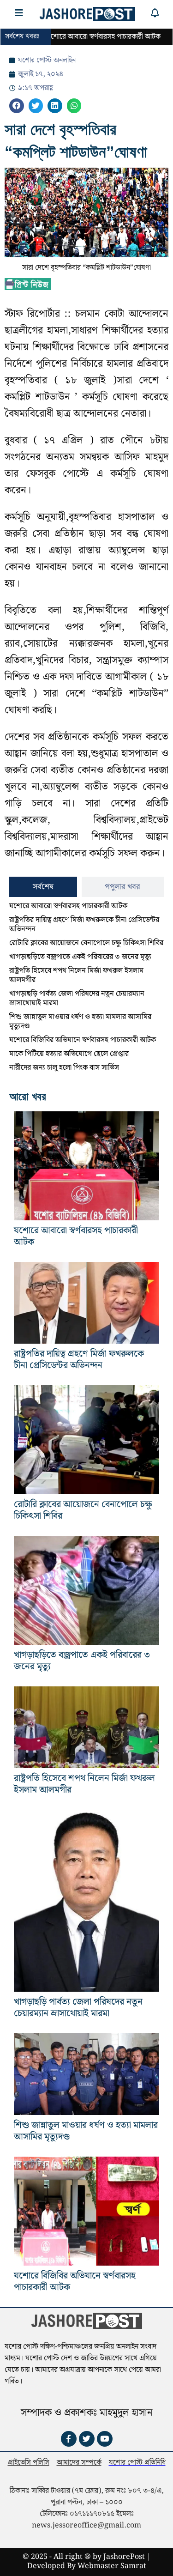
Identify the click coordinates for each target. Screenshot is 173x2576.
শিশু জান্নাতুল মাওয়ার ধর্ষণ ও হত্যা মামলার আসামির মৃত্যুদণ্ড (80, 1021)
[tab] (43, 887)
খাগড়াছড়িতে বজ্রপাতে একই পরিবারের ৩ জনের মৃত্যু (80, 957)
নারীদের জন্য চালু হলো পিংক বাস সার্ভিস (64, 1068)
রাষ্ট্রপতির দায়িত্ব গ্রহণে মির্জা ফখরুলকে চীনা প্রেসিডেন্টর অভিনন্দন (84, 924)
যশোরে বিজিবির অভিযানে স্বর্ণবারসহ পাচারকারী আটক (83, 1040)
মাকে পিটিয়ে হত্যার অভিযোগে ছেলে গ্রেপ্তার (69, 1054)
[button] (17, 106)
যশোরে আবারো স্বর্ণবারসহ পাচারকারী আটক (68, 906)
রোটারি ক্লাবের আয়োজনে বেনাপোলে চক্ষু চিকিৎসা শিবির (86, 943)
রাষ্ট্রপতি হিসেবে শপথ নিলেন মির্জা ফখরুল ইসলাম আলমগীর (76, 975)
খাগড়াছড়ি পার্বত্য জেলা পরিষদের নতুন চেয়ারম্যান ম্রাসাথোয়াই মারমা (77, 998)
